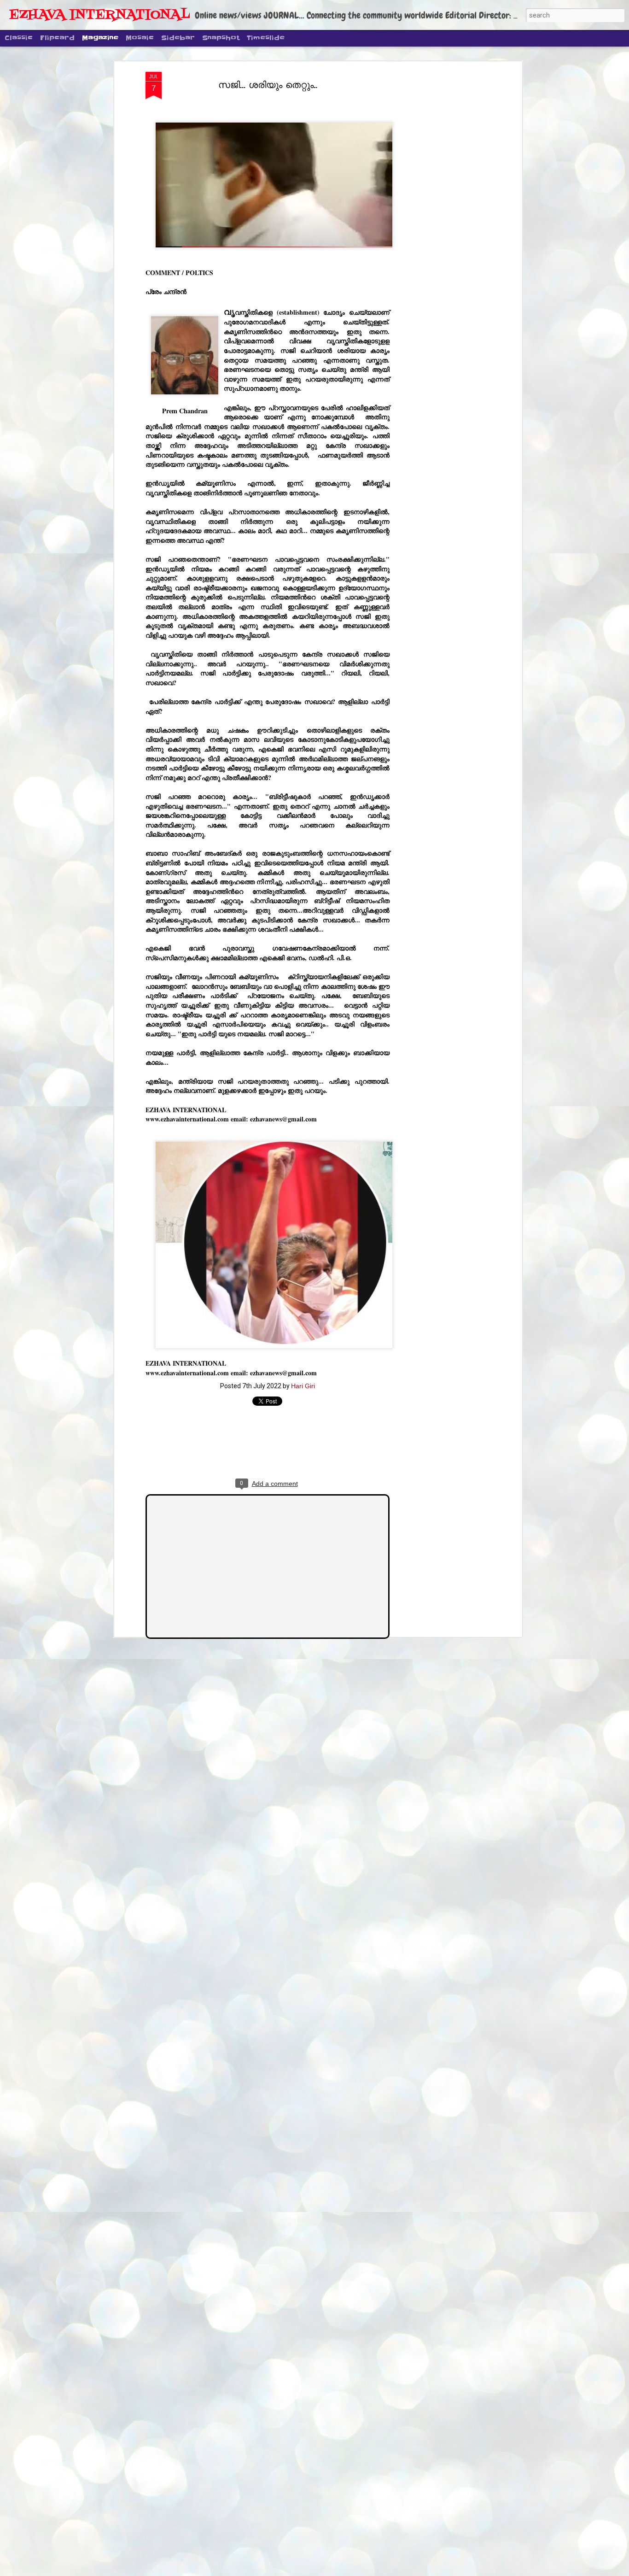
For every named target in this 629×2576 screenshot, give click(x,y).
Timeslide (266, 38)
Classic (19, 38)
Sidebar (178, 38)
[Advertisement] (440, 217)
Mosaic (140, 38)
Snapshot (221, 38)
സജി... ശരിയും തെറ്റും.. (268, 85)
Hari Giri (303, 1386)
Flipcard (57, 38)
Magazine (100, 38)
